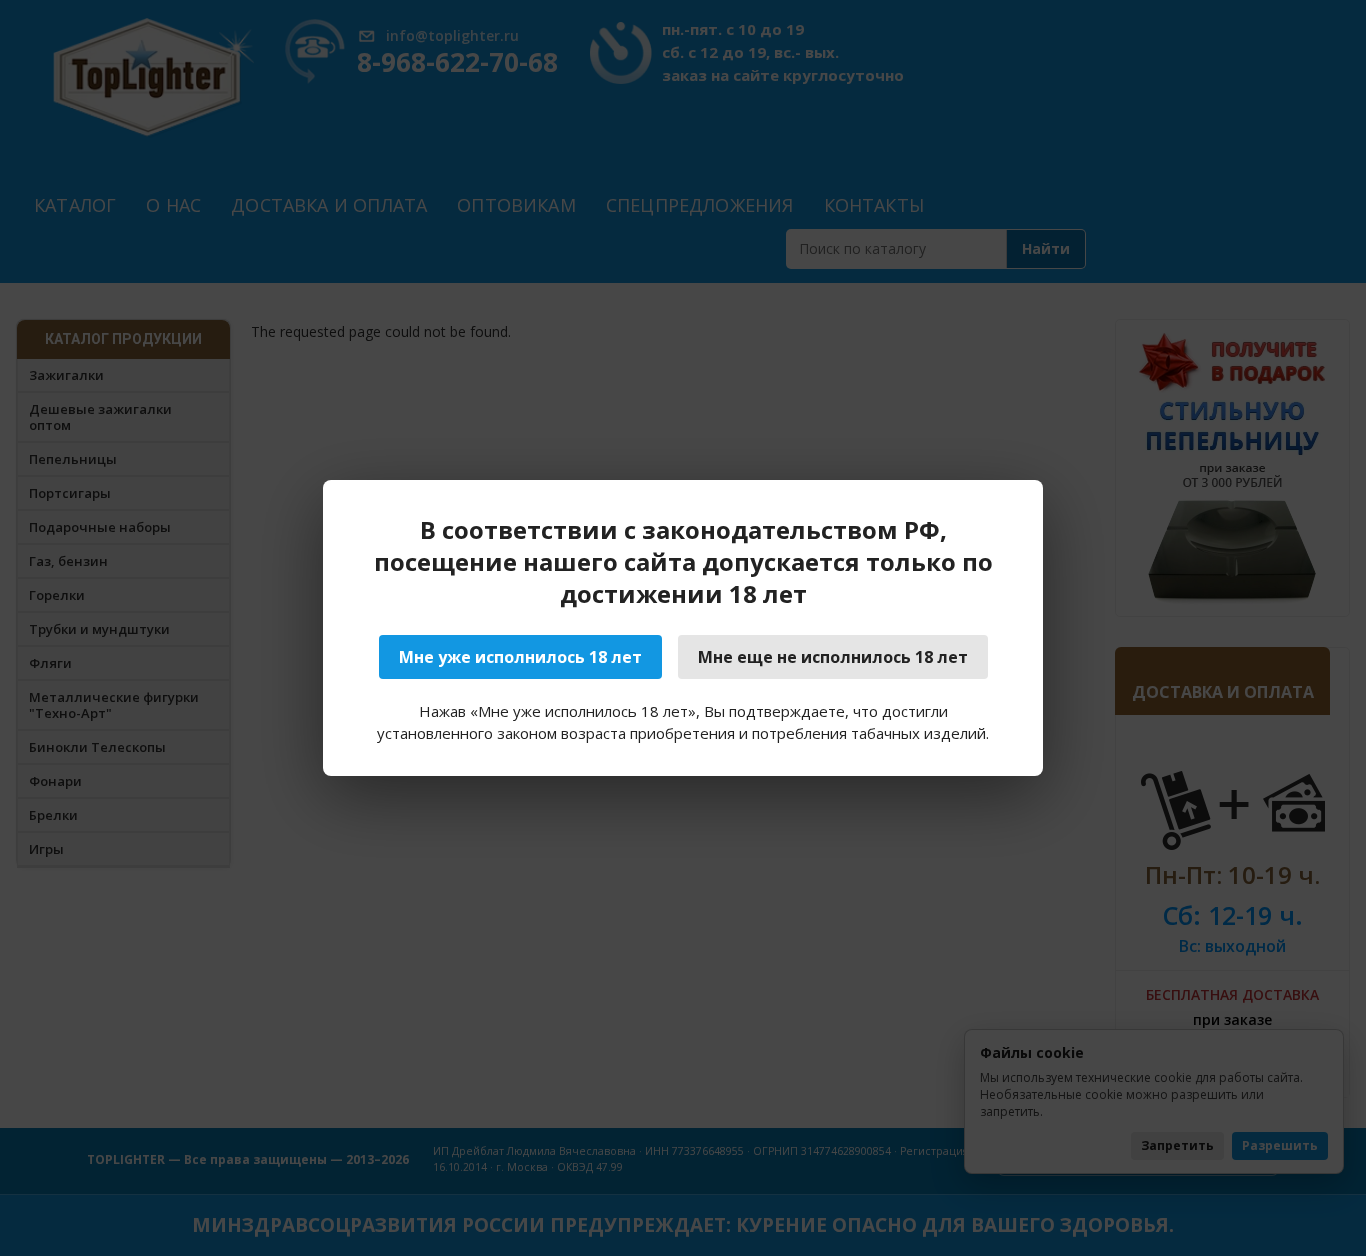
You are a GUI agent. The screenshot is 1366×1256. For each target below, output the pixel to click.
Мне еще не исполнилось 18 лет (833, 657)
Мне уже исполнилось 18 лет (520, 657)
